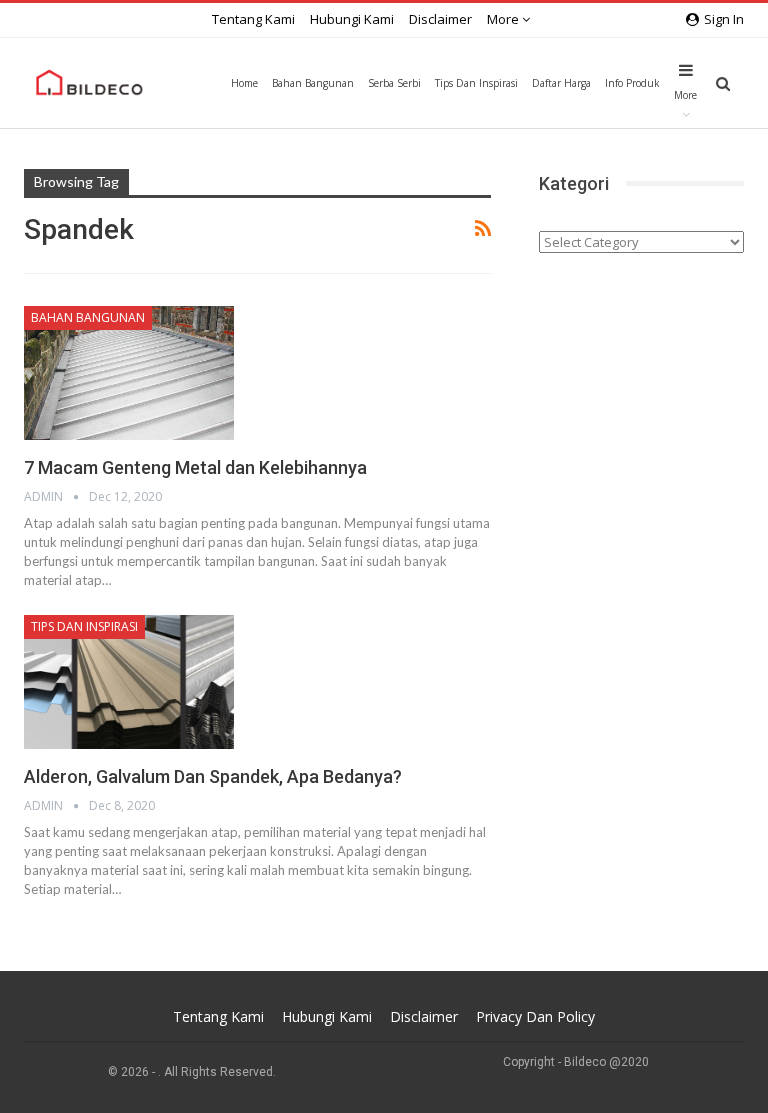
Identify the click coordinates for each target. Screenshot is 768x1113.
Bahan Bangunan (313, 83)
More (504, 19)
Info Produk (632, 83)
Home (244, 83)
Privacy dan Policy (535, 1016)
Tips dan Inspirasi (476, 83)
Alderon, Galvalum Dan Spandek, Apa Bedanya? (213, 776)
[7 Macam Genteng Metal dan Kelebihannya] (129, 373)
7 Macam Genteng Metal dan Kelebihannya (195, 467)
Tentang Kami (253, 19)
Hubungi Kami (352, 19)
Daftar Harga (561, 83)
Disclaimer (440, 19)
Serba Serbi (394, 83)
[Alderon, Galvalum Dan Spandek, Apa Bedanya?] (129, 682)
